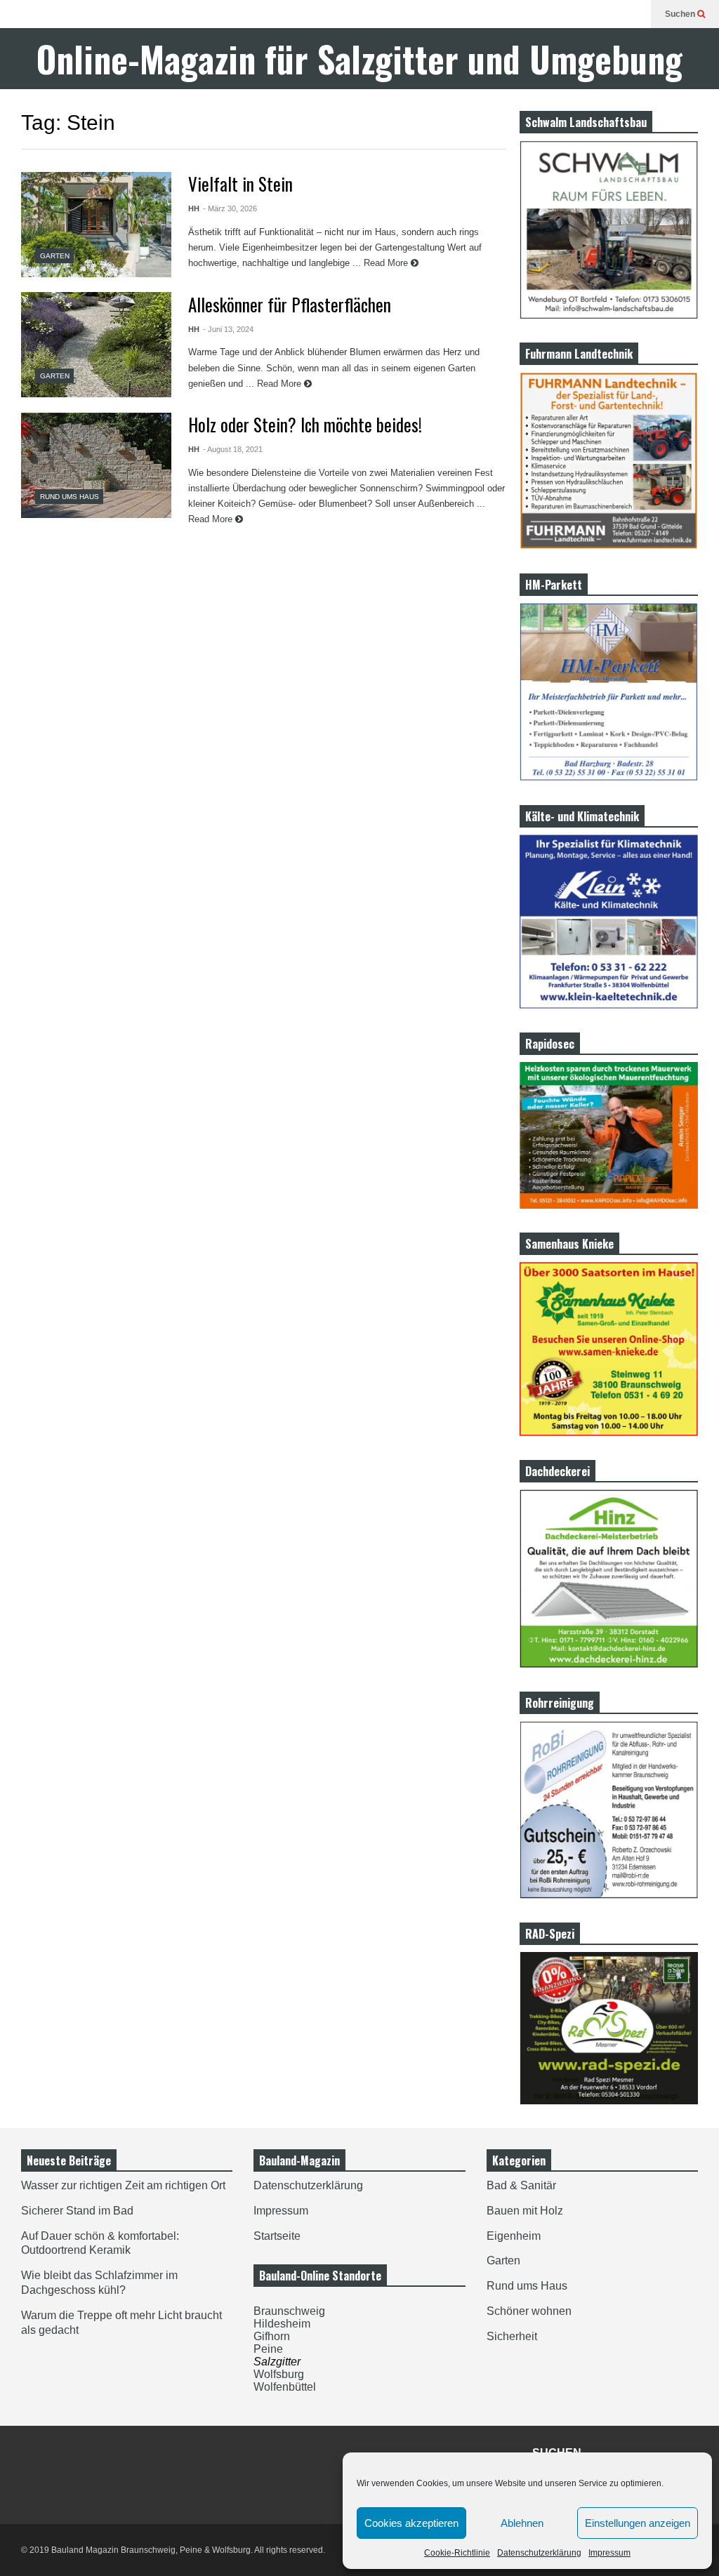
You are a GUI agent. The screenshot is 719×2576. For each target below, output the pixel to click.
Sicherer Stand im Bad (77, 2211)
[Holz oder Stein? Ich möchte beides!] (96, 465)
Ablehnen (522, 2523)
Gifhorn (272, 2336)
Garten (55, 256)
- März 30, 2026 (230, 208)
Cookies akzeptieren (411, 2523)
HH (194, 208)
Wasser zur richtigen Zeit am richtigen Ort (123, 2185)
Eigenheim (514, 2236)
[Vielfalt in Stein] (96, 225)
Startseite (277, 2236)
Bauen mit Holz (525, 2211)
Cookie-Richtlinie (457, 2553)
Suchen (681, 14)
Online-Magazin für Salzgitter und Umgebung (359, 59)
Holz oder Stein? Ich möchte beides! (305, 424)
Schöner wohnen (529, 2311)
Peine (268, 2349)
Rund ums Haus (70, 497)
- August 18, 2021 (233, 449)
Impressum (609, 2553)
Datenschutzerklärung (539, 2553)
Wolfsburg (279, 2374)
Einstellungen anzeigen (638, 2523)
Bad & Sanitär (521, 2185)
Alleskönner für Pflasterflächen (290, 304)
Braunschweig (289, 2311)
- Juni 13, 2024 (228, 329)
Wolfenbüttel (285, 2387)
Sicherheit (512, 2336)
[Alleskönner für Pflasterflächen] (96, 345)
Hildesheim (282, 2324)
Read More (387, 263)
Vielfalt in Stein (240, 184)
